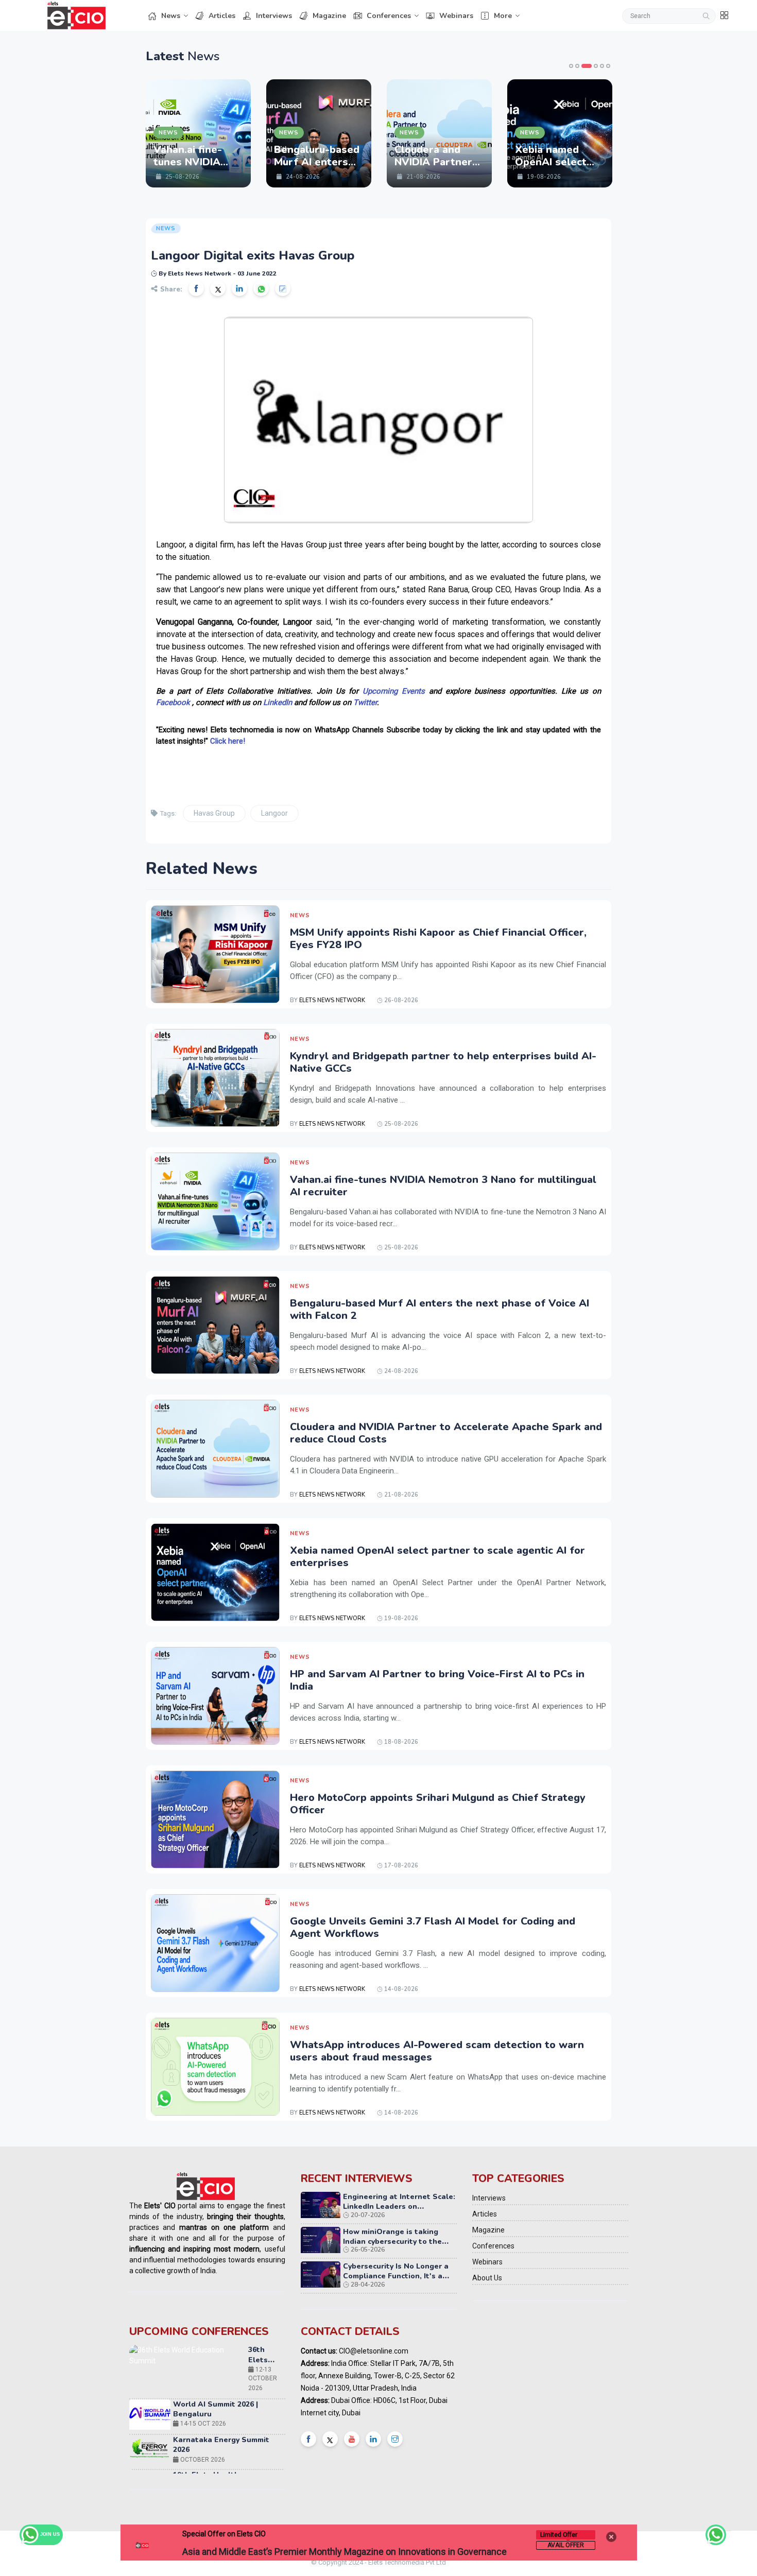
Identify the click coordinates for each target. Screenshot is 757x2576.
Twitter (365, 702)
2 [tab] (577, 66)
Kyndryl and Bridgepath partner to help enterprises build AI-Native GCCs (443, 1062)
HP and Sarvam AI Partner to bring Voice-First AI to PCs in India (437, 1680)
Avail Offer (566, 2545)
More (503, 16)
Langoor (274, 813)
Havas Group (214, 813)
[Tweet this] (218, 288)
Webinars (456, 16)
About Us (487, 2278)
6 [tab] (608, 66)
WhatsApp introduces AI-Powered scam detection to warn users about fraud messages (437, 2051)
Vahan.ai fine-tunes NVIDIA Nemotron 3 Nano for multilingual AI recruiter (443, 1186)
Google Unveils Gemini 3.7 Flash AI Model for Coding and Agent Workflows (433, 1927)
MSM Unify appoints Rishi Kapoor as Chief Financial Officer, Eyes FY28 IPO (438, 939)
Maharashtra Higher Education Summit (261, 2471)
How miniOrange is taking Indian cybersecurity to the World (392, 2242)
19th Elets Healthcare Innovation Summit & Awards (227, 2426)
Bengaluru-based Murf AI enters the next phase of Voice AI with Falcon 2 (440, 1309)
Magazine (329, 16)
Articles (222, 16)
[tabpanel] (178, 133)
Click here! (228, 741)
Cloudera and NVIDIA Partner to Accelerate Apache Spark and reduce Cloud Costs (446, 1433)
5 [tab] (602, 66)
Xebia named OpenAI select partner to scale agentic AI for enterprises (437, 1557)
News (171, 16)
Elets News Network (332, 1000)
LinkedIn (278, 702)
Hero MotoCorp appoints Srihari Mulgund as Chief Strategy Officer (438, 1804)
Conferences (389, 16)
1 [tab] (571, 66)
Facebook (173, 702)
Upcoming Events (394, 691)
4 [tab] (593, 66)
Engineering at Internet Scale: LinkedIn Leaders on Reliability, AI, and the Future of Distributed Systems (399, 2212)
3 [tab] (583, 66)
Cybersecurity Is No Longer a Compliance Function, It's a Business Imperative (396, 2276)
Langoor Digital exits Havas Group (253, 255)
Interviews (274, 16)
